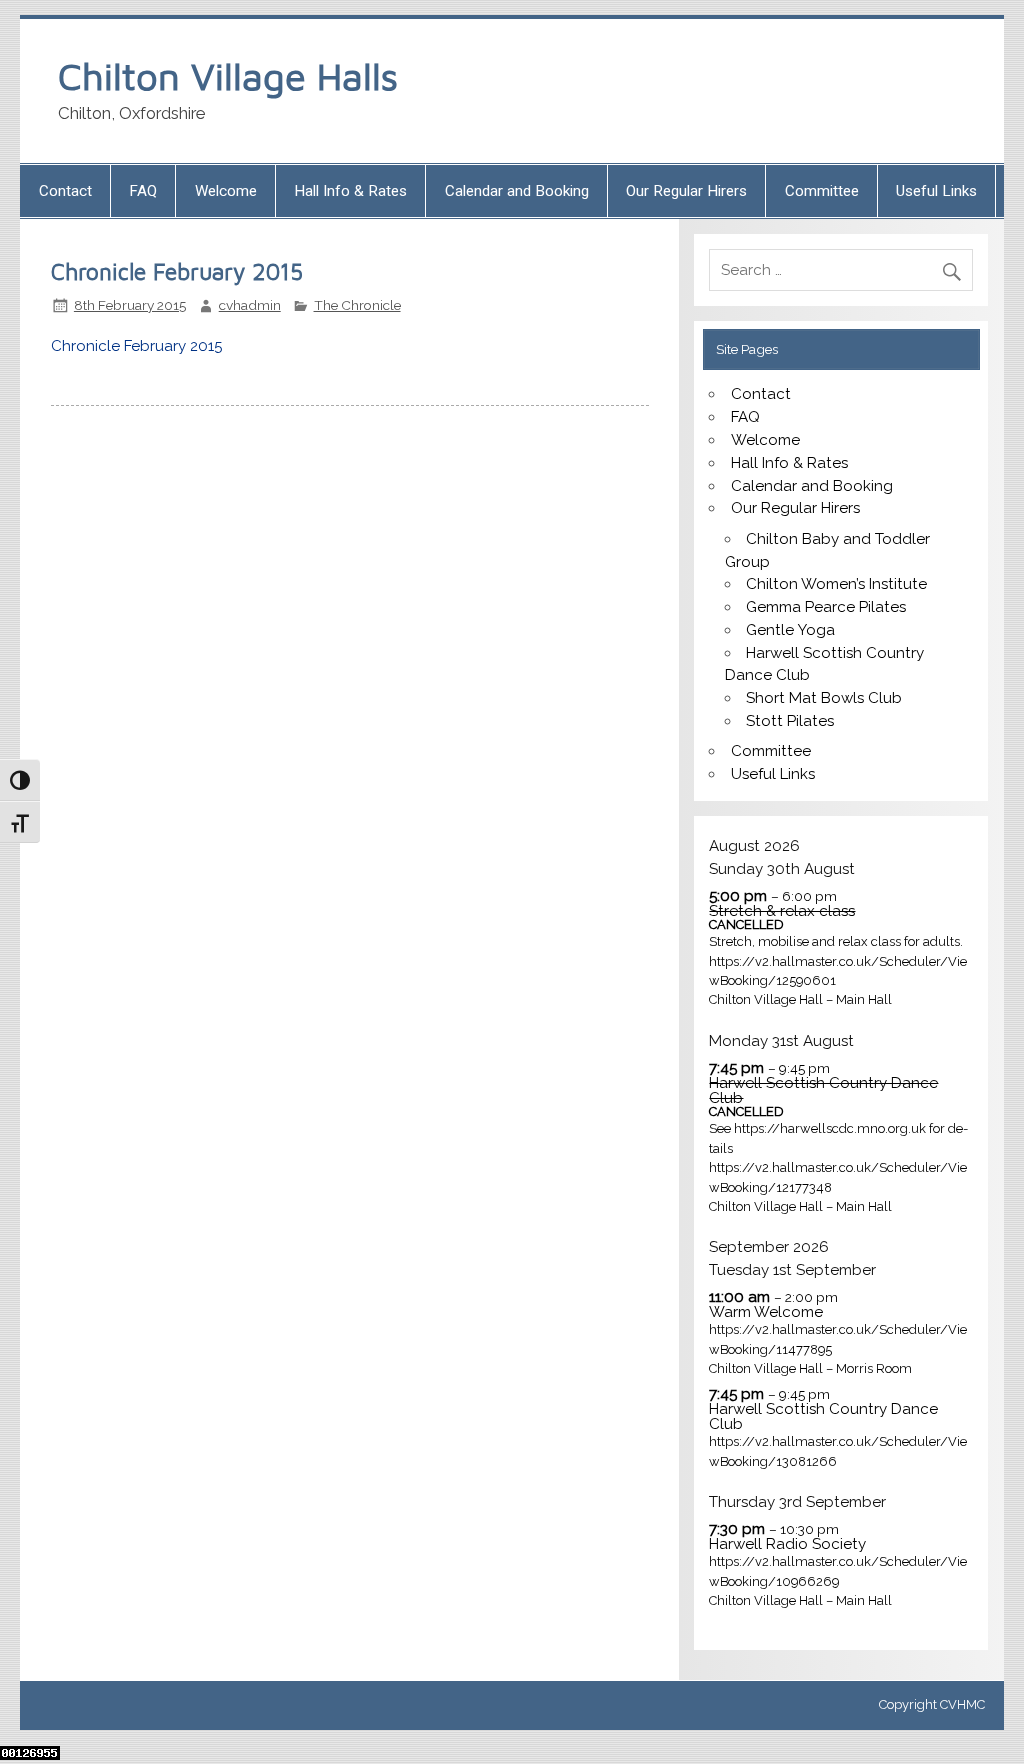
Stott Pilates (790, 721)
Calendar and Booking (517, 191)
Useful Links (936, 191)
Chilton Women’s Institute (836, 584)
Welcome (226, 191)
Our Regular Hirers (686, 191)
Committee (822, 191)
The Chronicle (357, 305)
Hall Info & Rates (350, 191)
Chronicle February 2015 (136, 346)
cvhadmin (250, 305)
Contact (65, 191)
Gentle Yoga (790, 630)
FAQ (143, 191)
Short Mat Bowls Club (824, 698)
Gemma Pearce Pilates (826, 607)
